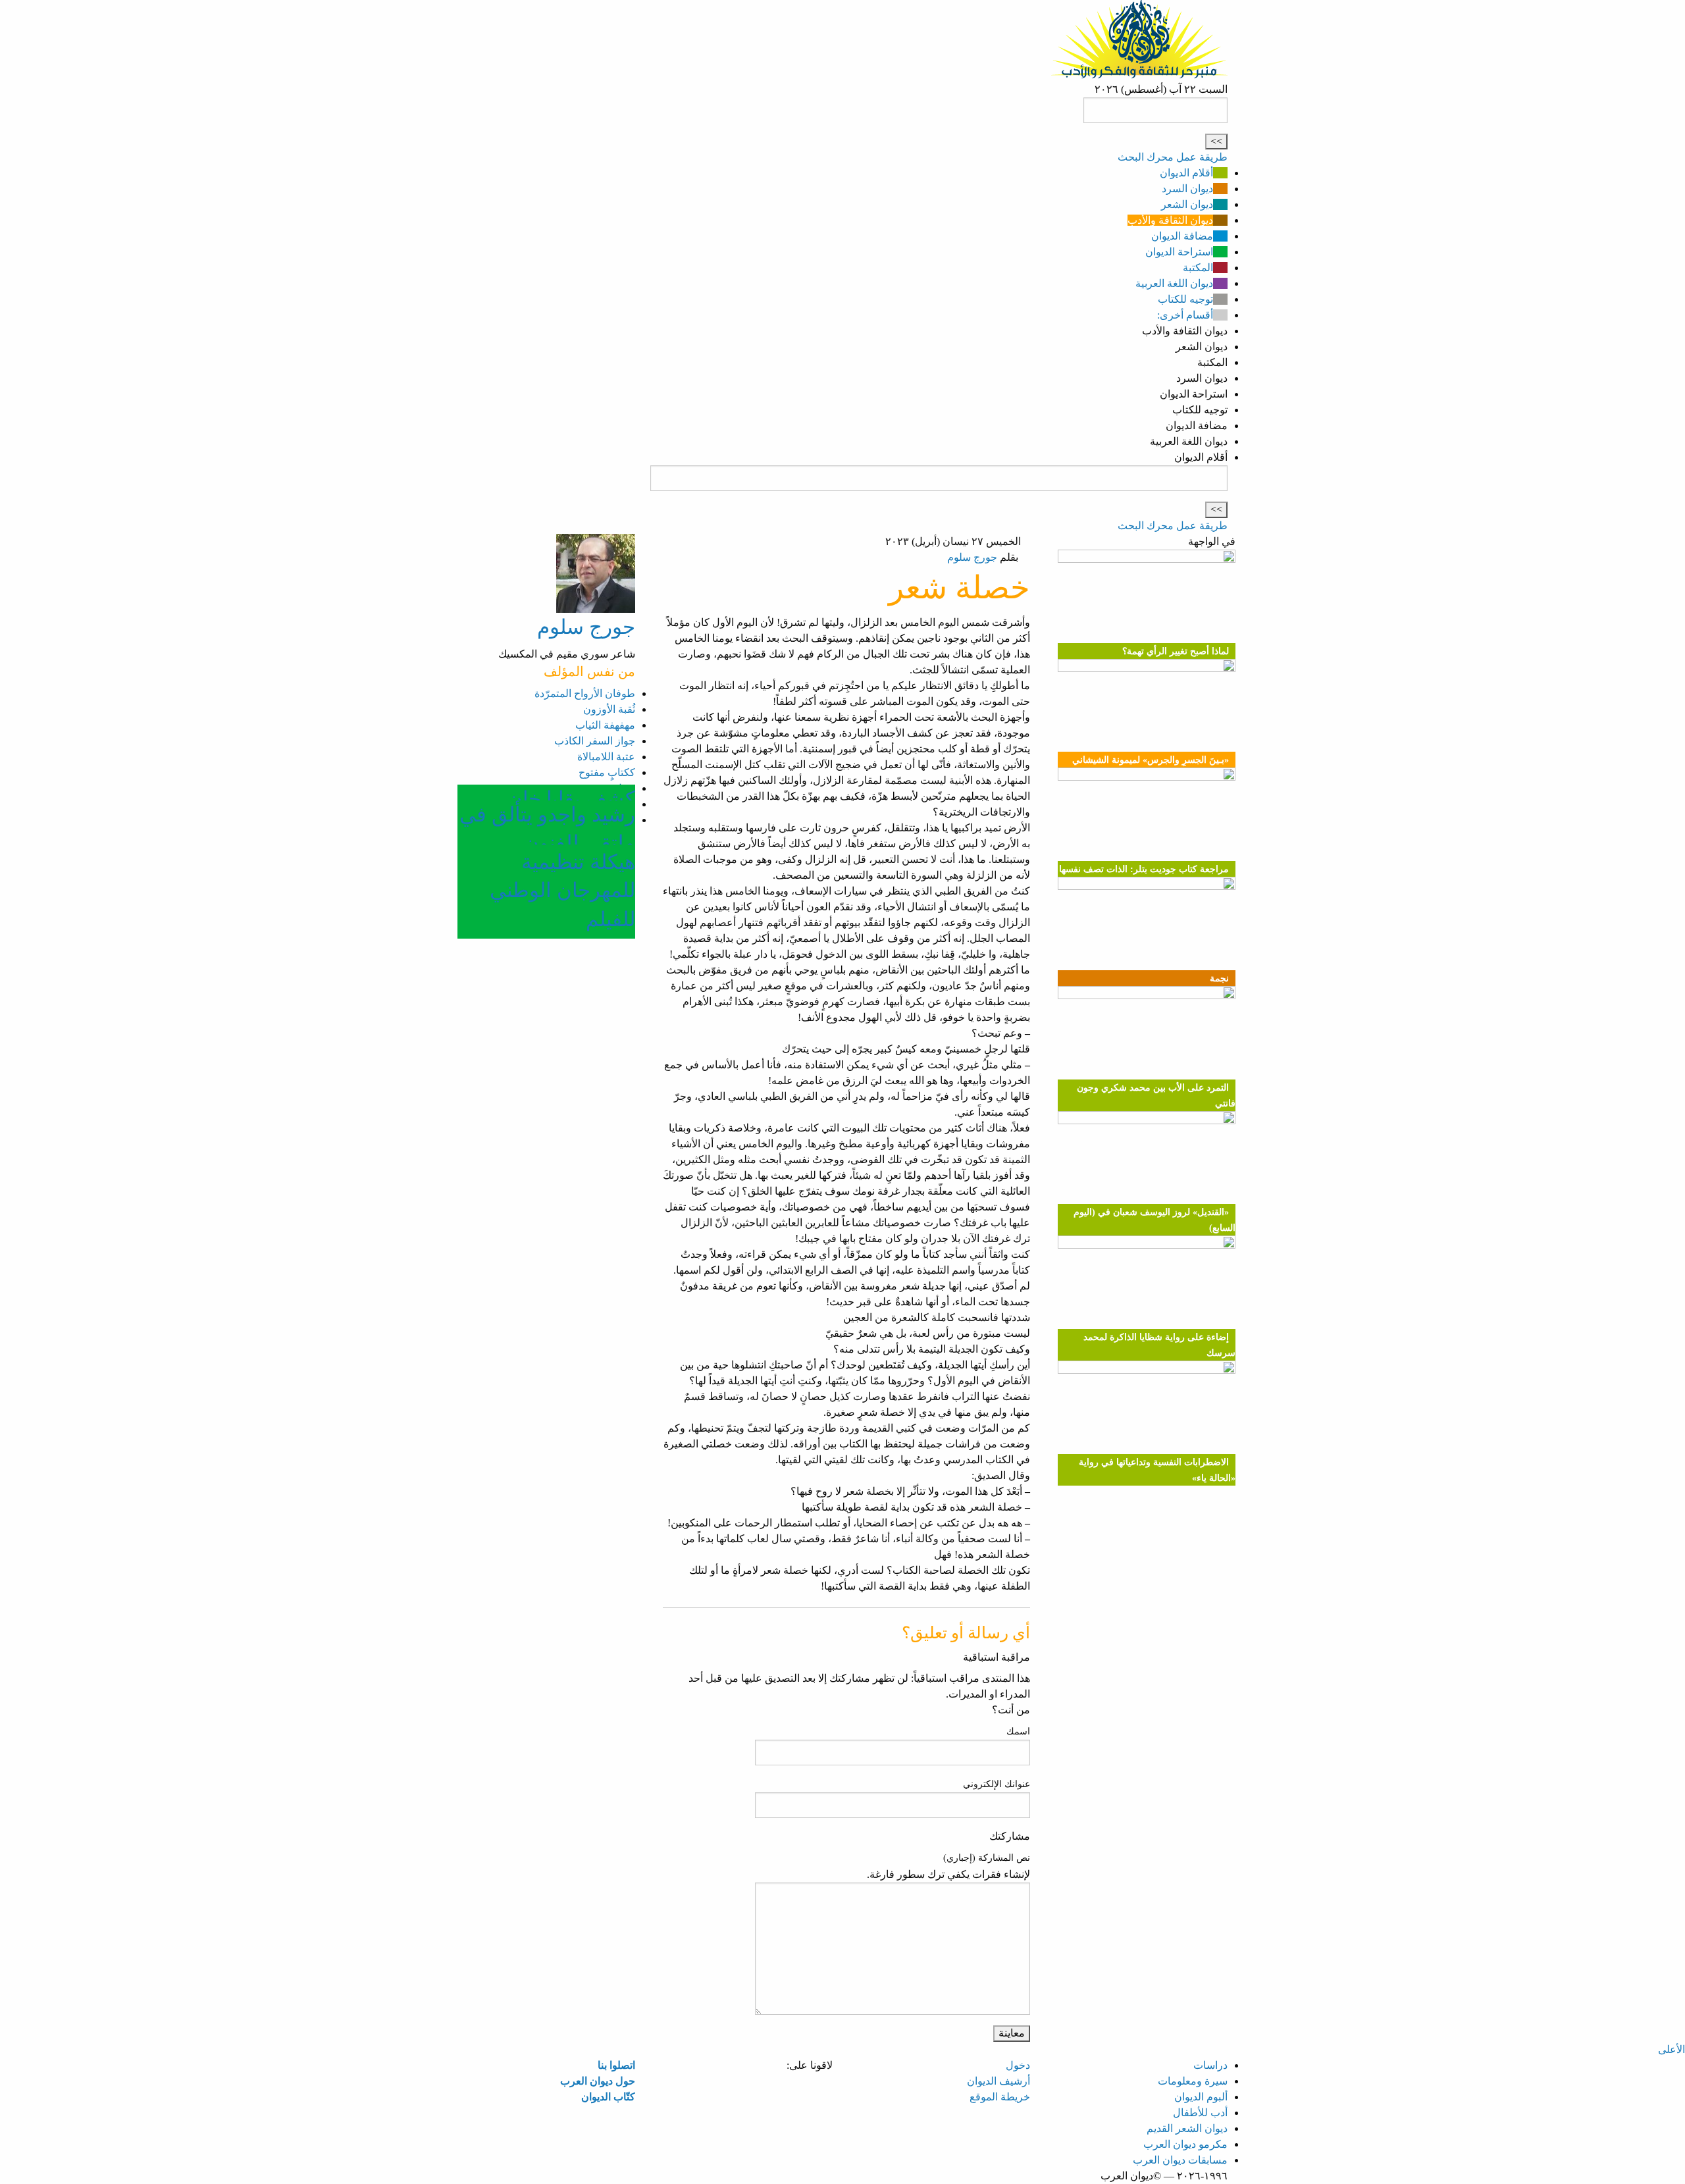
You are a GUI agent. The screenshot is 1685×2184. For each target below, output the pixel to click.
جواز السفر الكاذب (595, 741)
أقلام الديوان (1186, 173)
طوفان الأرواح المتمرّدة (585, 693)
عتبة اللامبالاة (606, 757)
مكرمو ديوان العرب (1185, 2144)
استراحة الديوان (1179, 252)
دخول (1018, 2065)
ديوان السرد (1187, 189)
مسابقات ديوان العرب (1180, 2160)
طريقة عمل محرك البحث (1173, 157)
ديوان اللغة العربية (1174, 283)
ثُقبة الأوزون (609, 709)
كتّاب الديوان (608, 2097)
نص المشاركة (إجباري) (987, 1858)
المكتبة (1198, 268)
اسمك (1018, 1731)
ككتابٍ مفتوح (607, 772)
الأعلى (1672, 2049)
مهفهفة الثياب (605, 725)
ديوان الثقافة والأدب (1170, 220)
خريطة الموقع (1000, 2097)
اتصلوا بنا (616, 2065)
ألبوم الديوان (1201, 2097)
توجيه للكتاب (1185, 299)
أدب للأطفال (1200, 2113)
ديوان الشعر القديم (1187, 2128)
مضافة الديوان (1182, 236)
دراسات (1210, 2065)
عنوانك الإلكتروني (997, 1784)
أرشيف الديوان (998, 2081)
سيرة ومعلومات (1193, 2081)
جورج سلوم (972, 557)
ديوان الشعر (1187, 204)
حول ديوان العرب (598, 2081)
